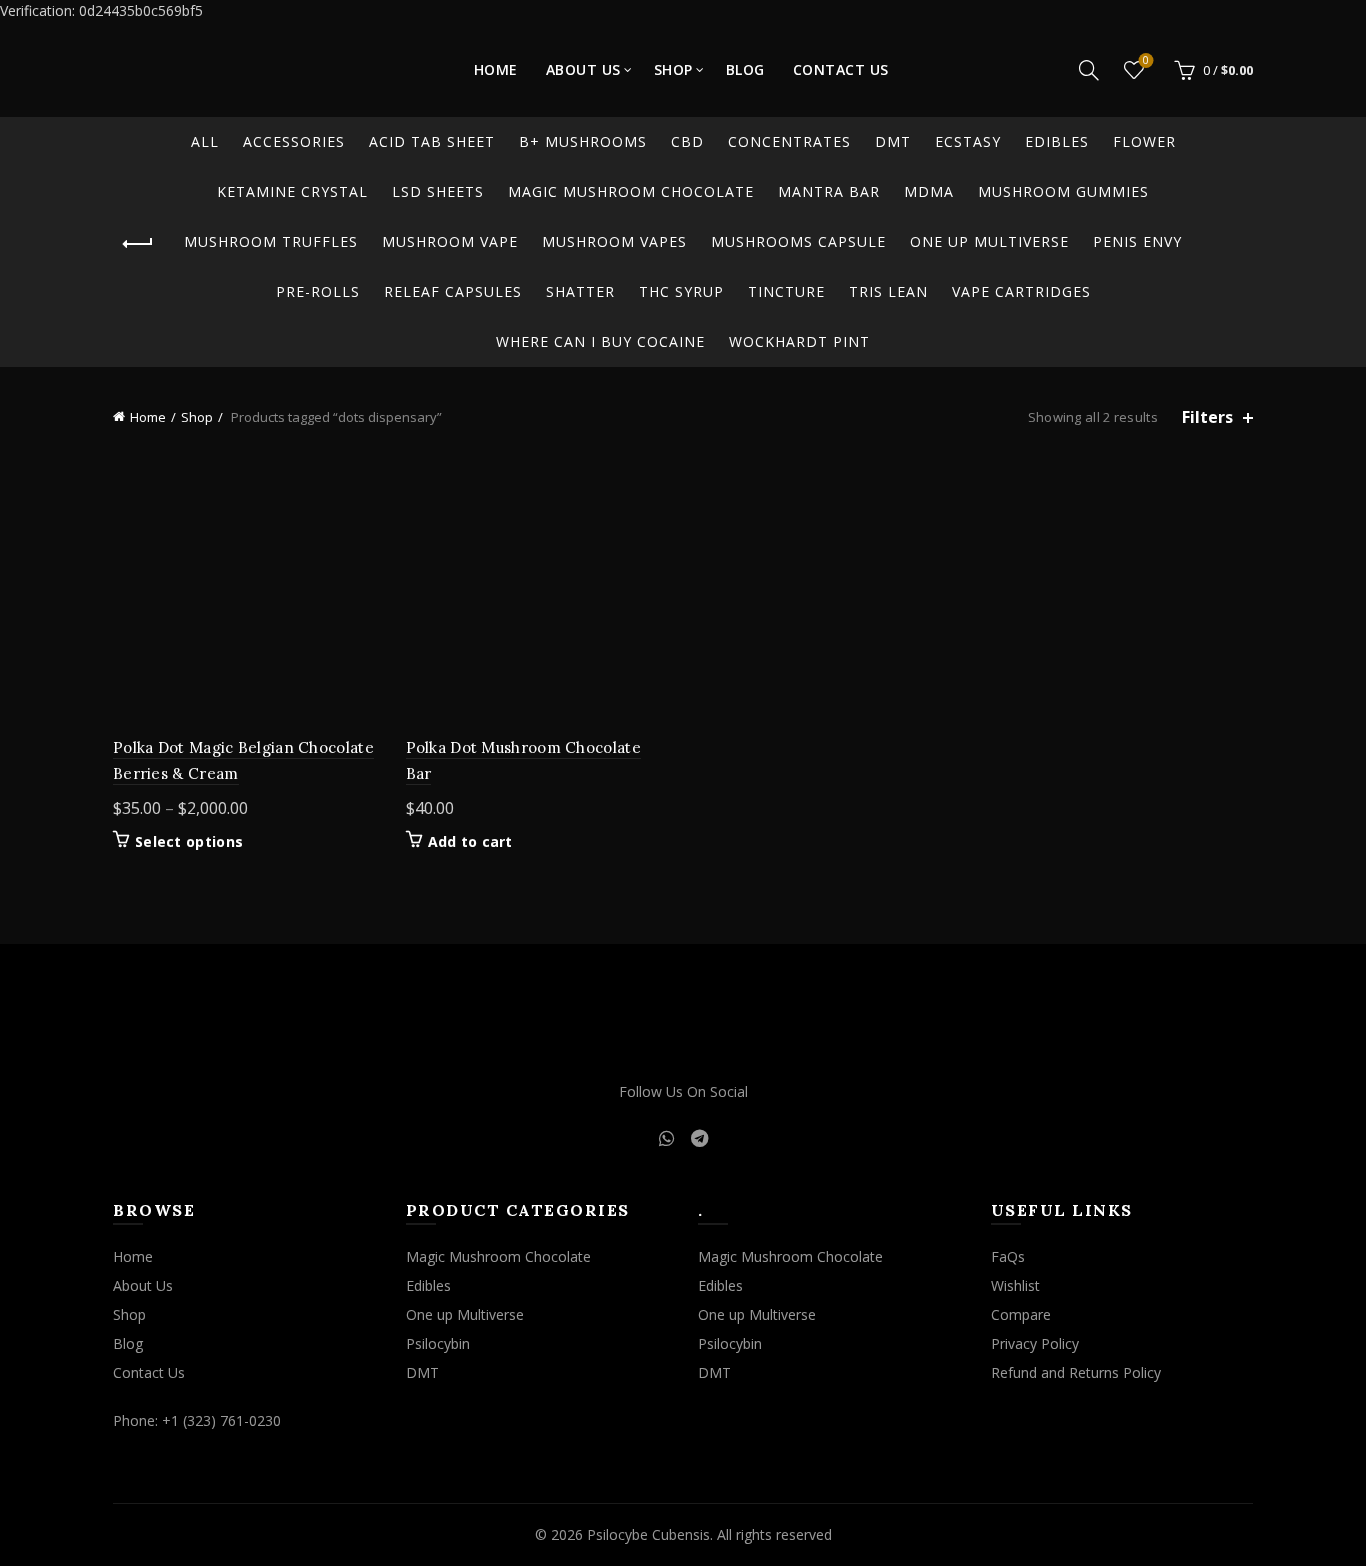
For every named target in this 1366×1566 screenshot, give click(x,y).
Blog (745, 69)
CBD (687, 141)
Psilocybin (438, 1343)
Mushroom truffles (271, 241)
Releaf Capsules (453, 291)
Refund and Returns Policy (1076, 1372)
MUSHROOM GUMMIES (1063, 191)
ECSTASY (968, 141)
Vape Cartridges (1021, 291)
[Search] (1089, 70)
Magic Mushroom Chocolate (631, 191)
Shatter (580, 291)
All (205, 141)
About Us (583, 69)
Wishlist (1146, 61)
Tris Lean (888, 291)
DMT (893, 141)
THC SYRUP (681, 291)
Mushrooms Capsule (798, 241)
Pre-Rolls (318, 291)
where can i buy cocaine (600, 341)
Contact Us (841, 69)
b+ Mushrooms (583, 141)
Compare (1021, 1314)
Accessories (294, 141)
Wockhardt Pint (799, 341)
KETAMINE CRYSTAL (292, 191)
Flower (1144, 141)
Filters (1207, 417)
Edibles (1057, 141)
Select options (189, 842)
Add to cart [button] (470, 842)
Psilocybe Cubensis (648, 1534)
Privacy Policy (1035, 1343)
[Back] (138, 244)
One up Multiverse (989, 241)
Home (496, 69)
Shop (673, 69)
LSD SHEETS (438, 191)
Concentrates (789, 141)
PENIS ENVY (1137, 241)
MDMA (929, 191)
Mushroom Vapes (614, 241)
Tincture (786, 291)
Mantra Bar (829, 191)
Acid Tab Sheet (432, 141)
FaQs (1008, 1256)
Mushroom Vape (450, 241)
